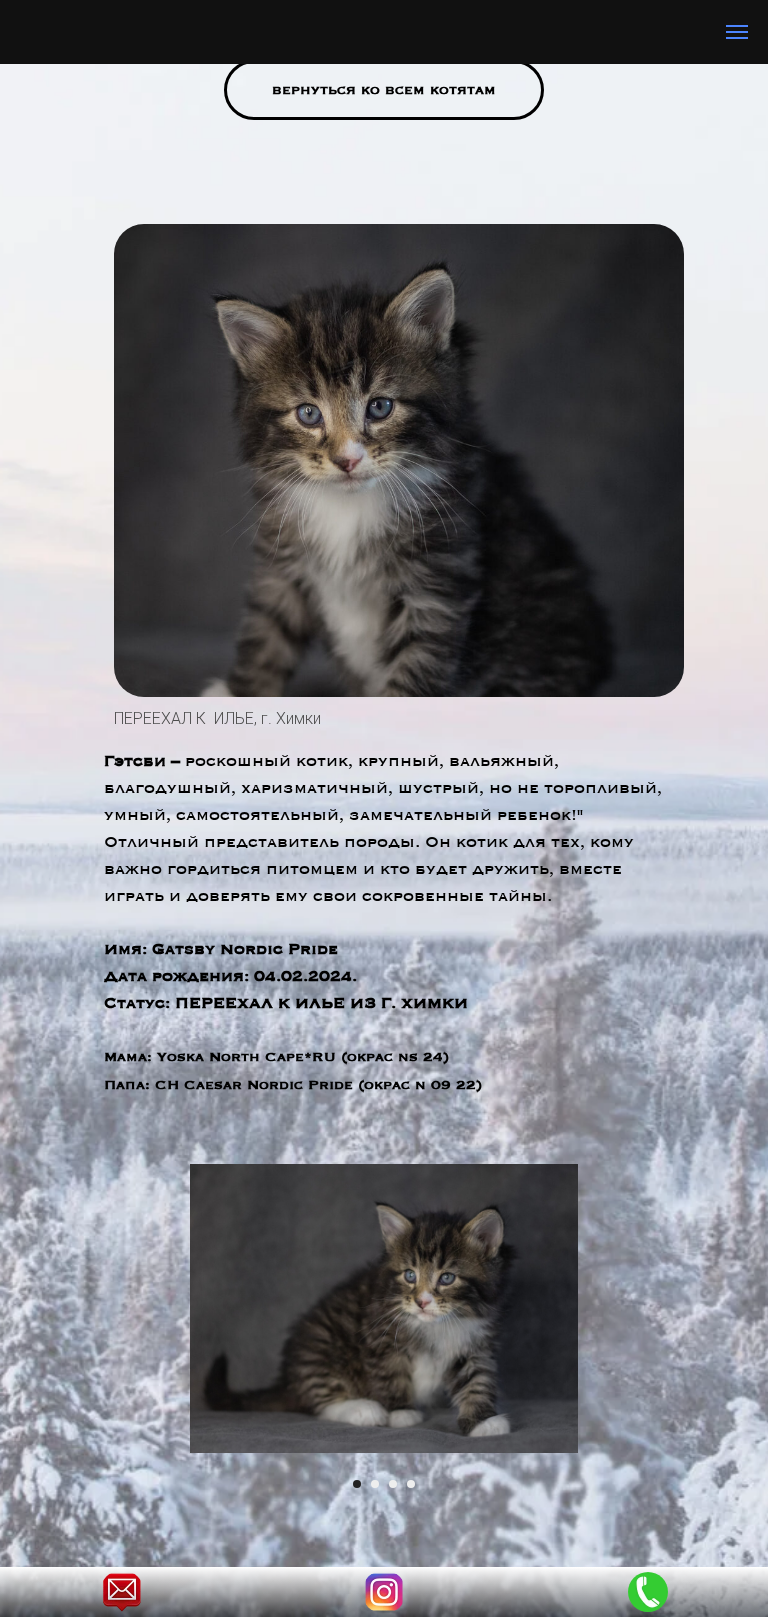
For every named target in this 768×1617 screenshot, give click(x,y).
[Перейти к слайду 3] (393, 1484)
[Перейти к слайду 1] (357, 1484)
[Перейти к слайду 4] (411, 1484)
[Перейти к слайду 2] (375, 1484)
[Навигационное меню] (737, 32)
